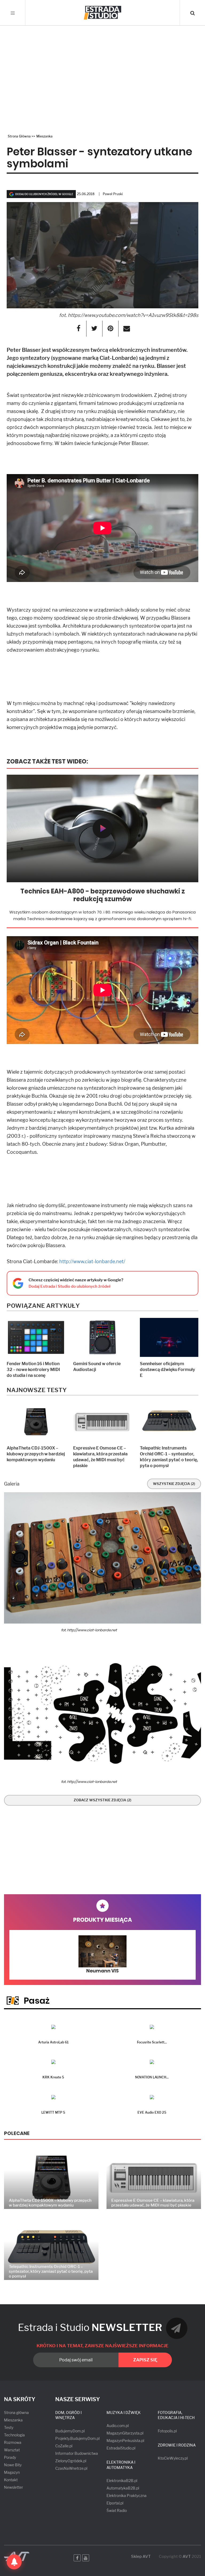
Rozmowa (13, 2442)
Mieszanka (13, 2420)
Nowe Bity (13, 2465)
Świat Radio (117, 2510)
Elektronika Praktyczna (127, 2496)
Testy (9, 2427)
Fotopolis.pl (167, 2431)
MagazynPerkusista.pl (125, 2441)
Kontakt (11, 2480)
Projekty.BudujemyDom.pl (77, 2438)
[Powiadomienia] (14, 2562)
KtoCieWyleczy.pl (173, 2458)
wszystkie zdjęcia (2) (174, 1484)
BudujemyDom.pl (70, 2431)
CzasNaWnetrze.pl (71, 2468)
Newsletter (13, 2487)
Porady (10, 2457)
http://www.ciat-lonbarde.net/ (92, 1261)
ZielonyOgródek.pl (71, 2461)
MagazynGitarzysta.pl (125, 2433)
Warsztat (12, 2450)
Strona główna (16, 2412)
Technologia (14, 2435)
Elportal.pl (115, 2503)
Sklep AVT (141, 2557)
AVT (187, 2557)
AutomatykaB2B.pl (123, 2488)
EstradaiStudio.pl (121, 2448)
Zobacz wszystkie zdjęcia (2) (102, 1800)
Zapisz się (145, 2360)
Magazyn (12, 2472)
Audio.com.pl (118, 2426)
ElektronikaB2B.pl (122, 2481)
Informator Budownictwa (77, 2453)
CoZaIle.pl (64, 2446)
